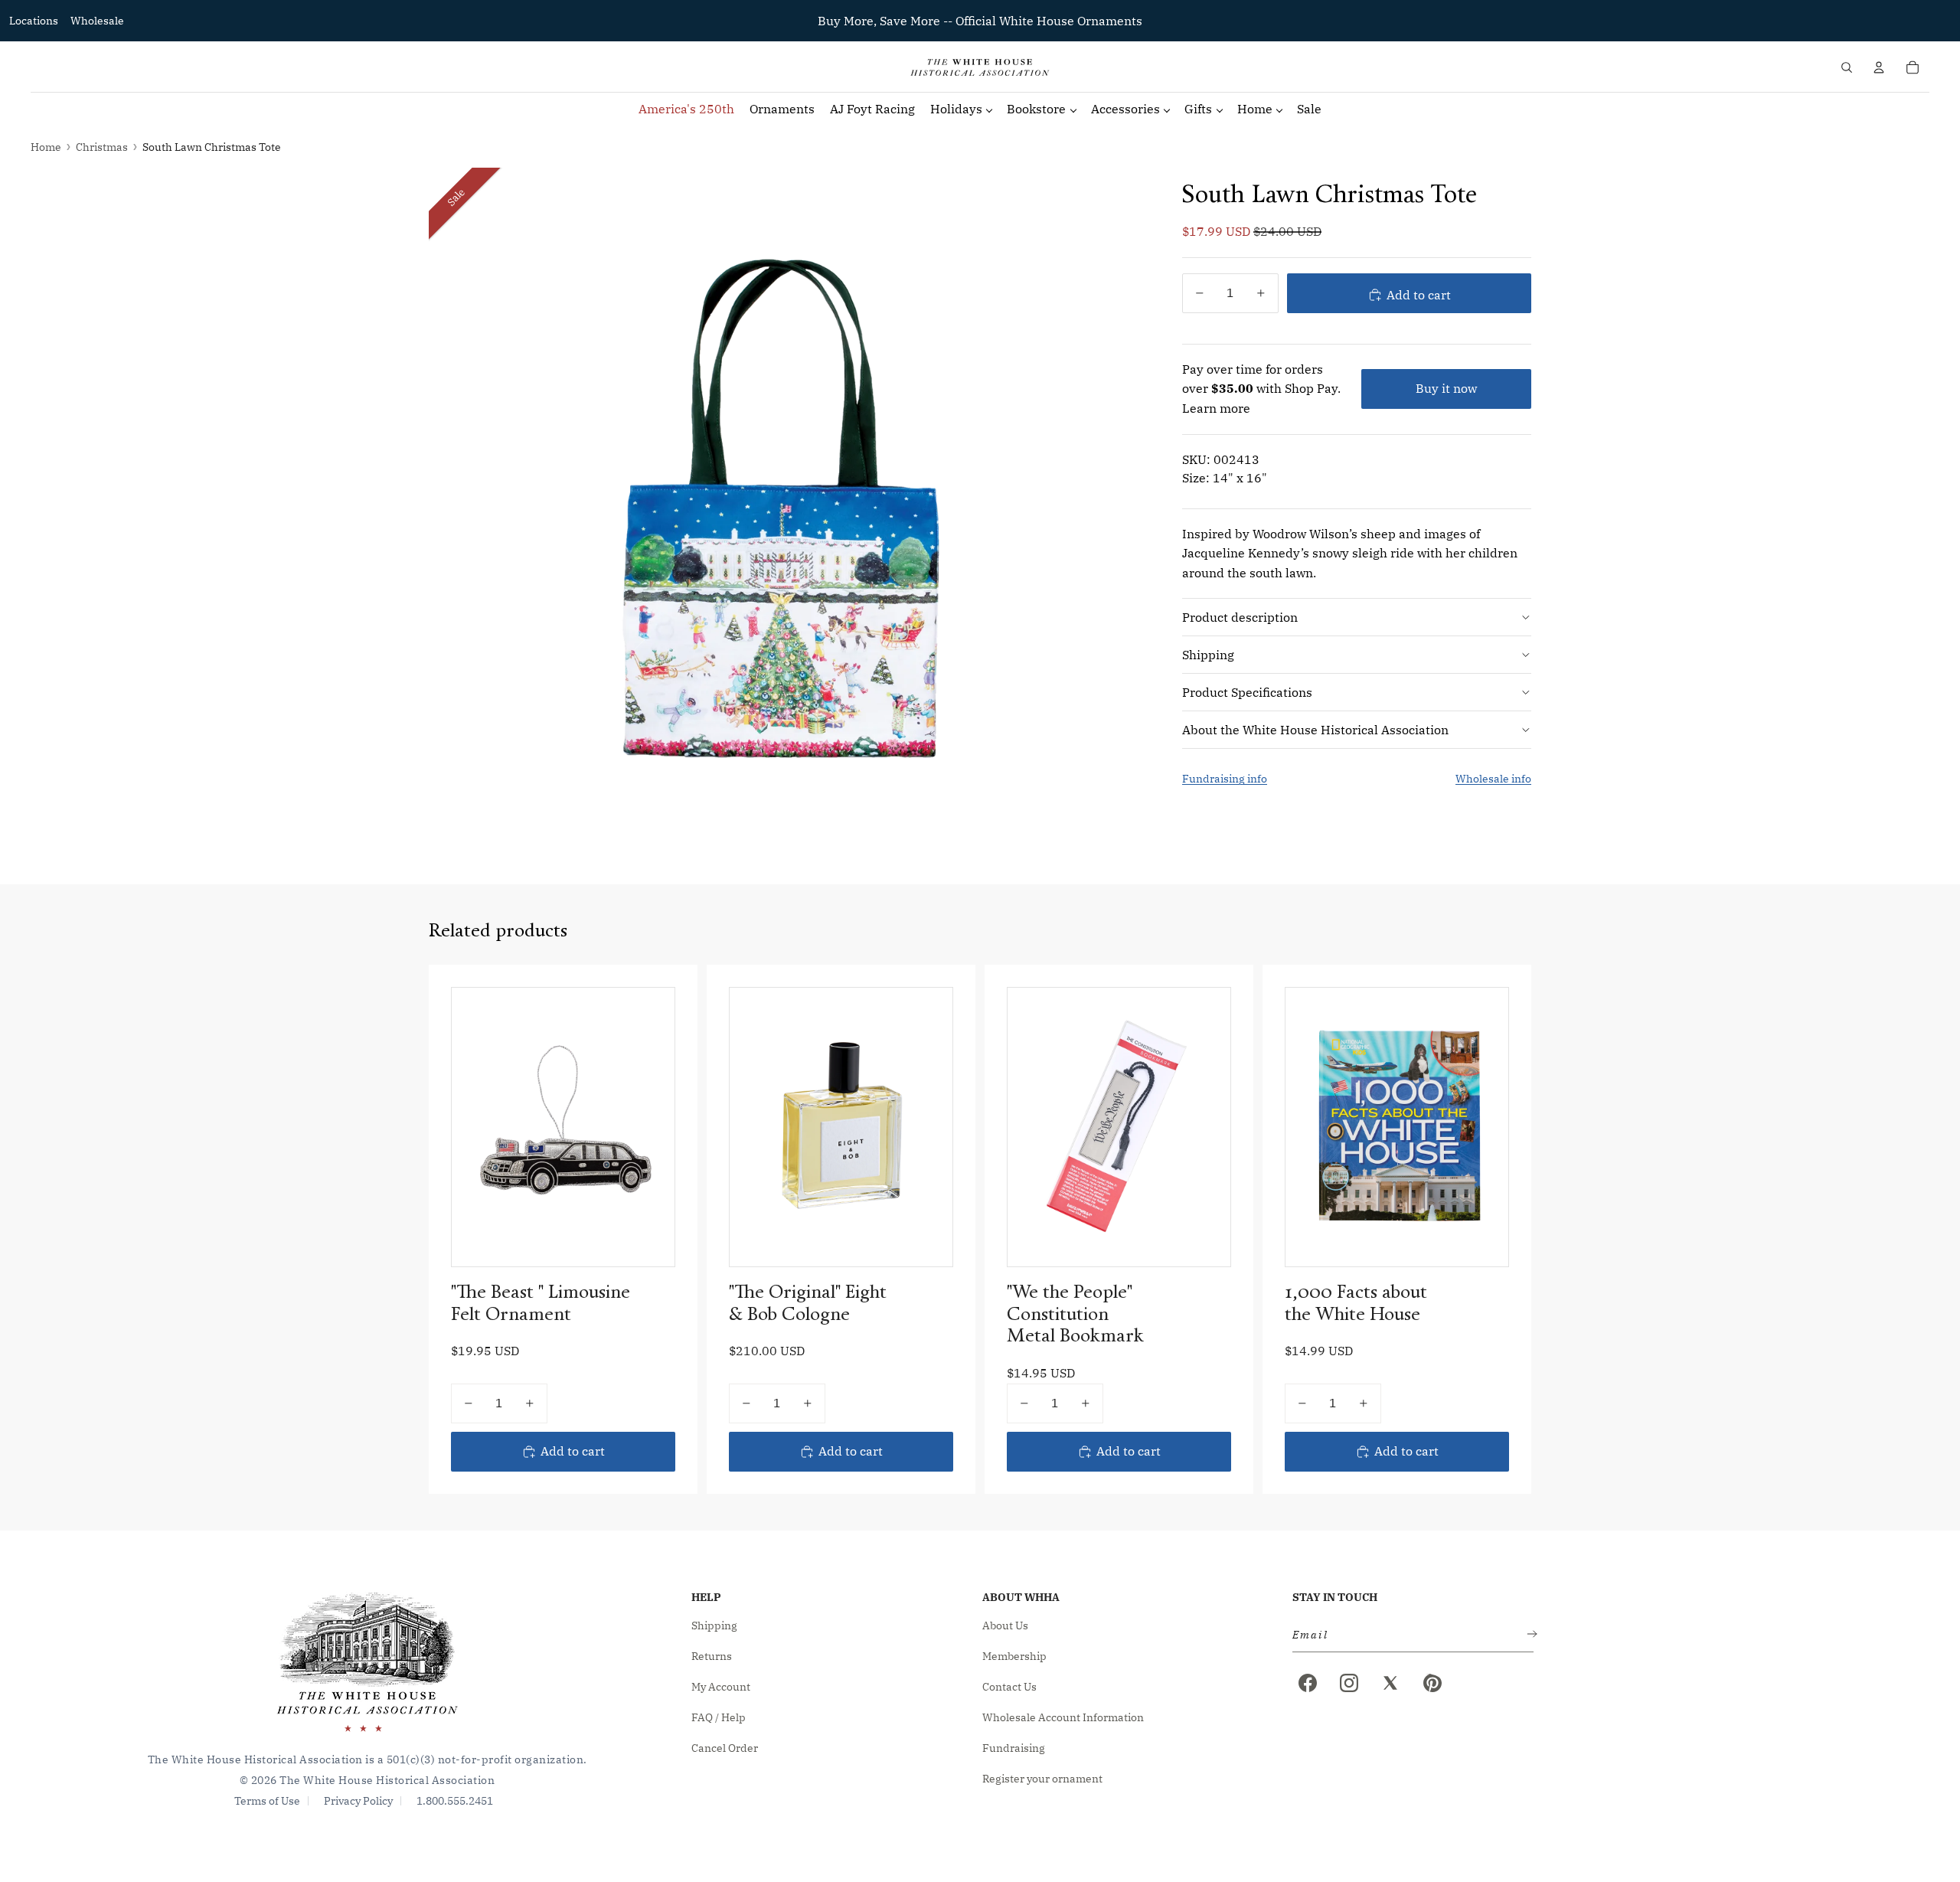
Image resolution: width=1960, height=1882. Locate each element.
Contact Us (1009, 1687)
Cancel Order (725, 1748)
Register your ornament (1042, 1779)
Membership (1014, 1656)
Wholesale (97, 21)
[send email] (1529, 1635)
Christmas (102, 147)
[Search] (1847, 67)
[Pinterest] (1432, 1683)
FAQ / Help (719, 1717)
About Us (1005, 1626)
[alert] (1408, 1635)
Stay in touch (1335, 1597)
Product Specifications (1247, 691)
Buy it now (1446, 388)
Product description (1240, 616)
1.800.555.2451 (455, 1801)
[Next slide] (929, 1127)
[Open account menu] (1879, 67)
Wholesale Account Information (1063, 1717)
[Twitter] (1390, 1683)
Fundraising (1014, 1748)
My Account (721, 1687)
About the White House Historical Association (1315, 729)
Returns (712, 1656)
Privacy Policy (358, 1801)
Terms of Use (267, 1801)
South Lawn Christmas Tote (212, 147)
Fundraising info (1225, 779)
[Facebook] (1308, 1683)
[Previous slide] (753, 1127)
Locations (34, 21)
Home (46, 147)
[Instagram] (1349, 1683)
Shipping (1208, 654)
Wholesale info (1493, 779)
